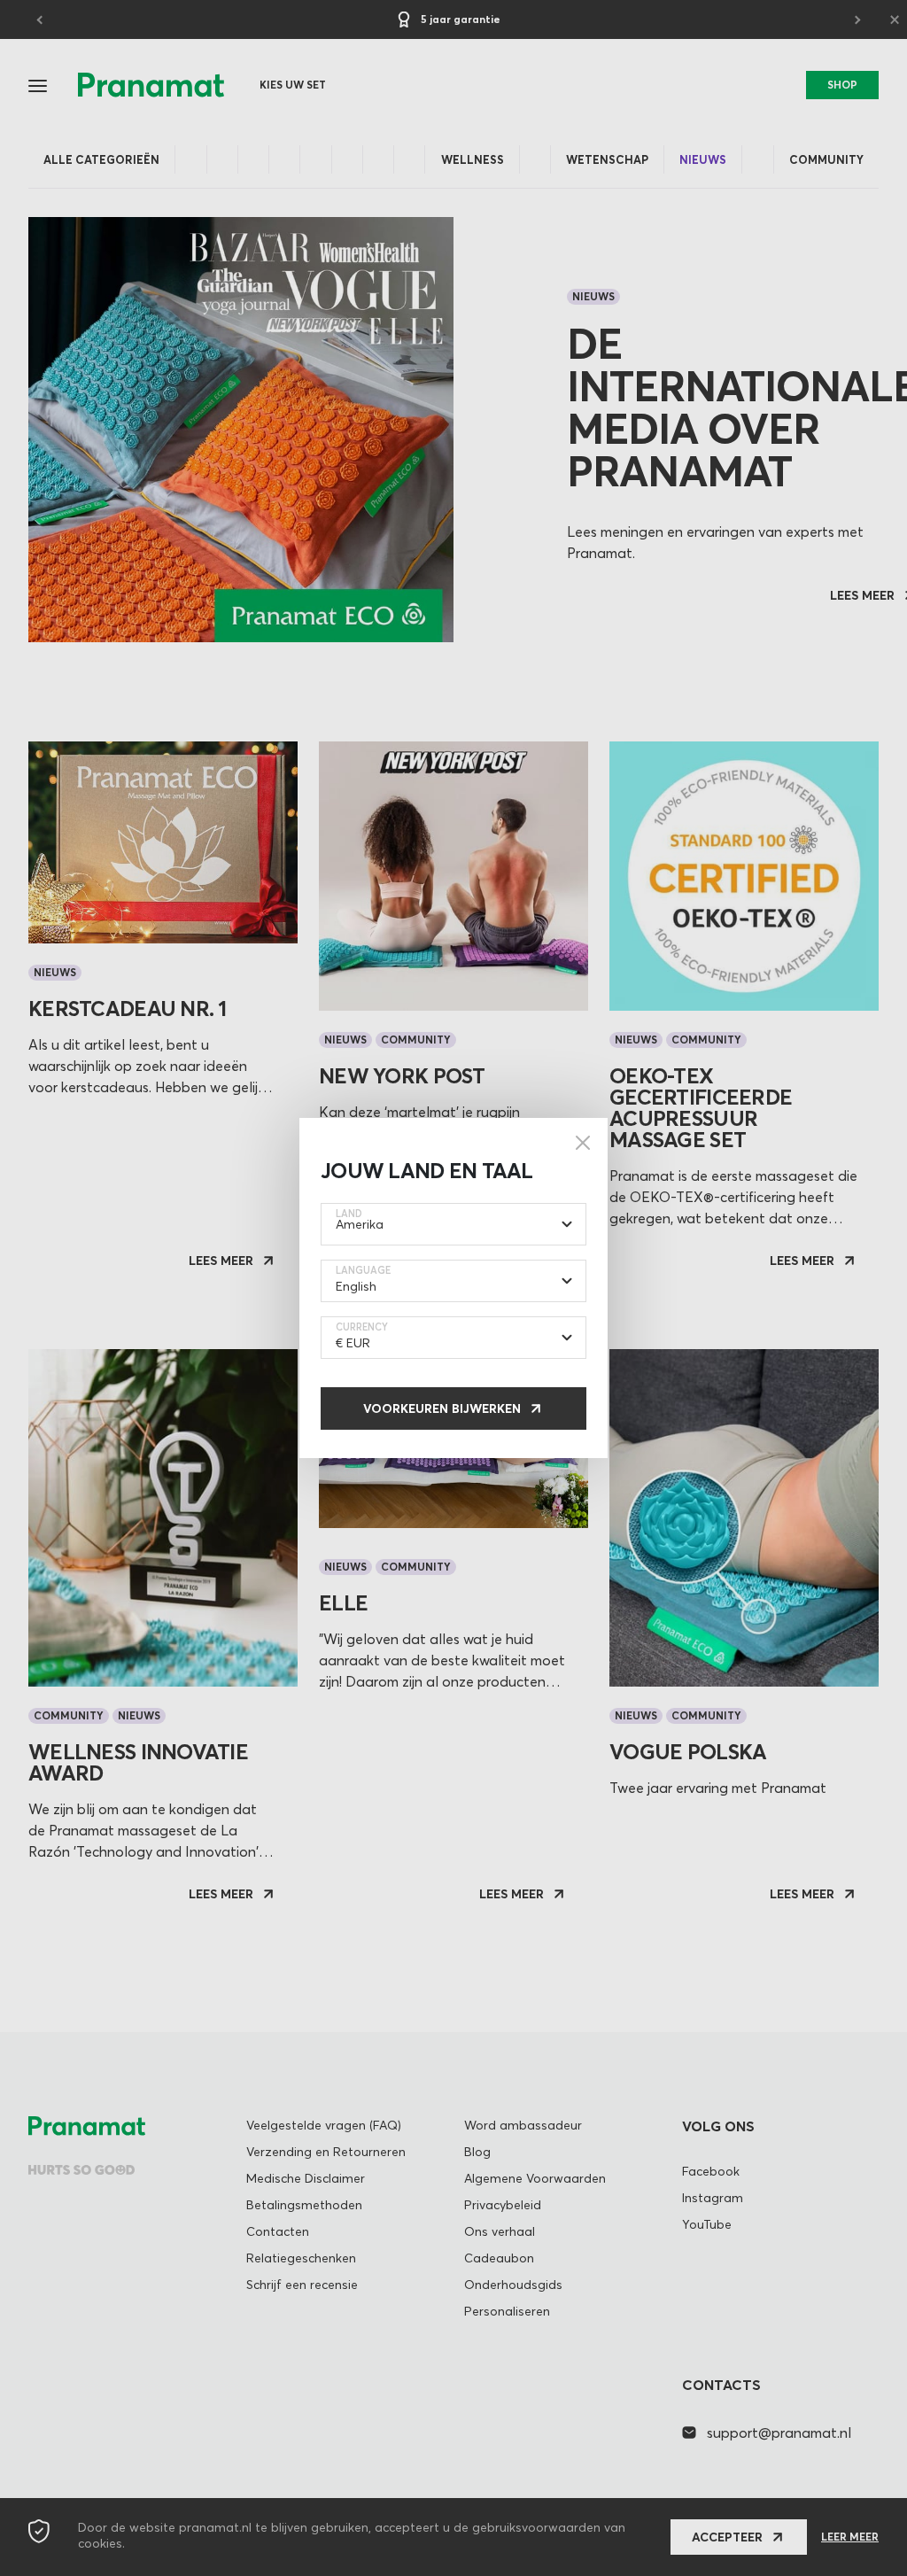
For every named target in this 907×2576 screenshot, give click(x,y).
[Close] (583, 1143)
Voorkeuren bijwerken (442, 1408)
